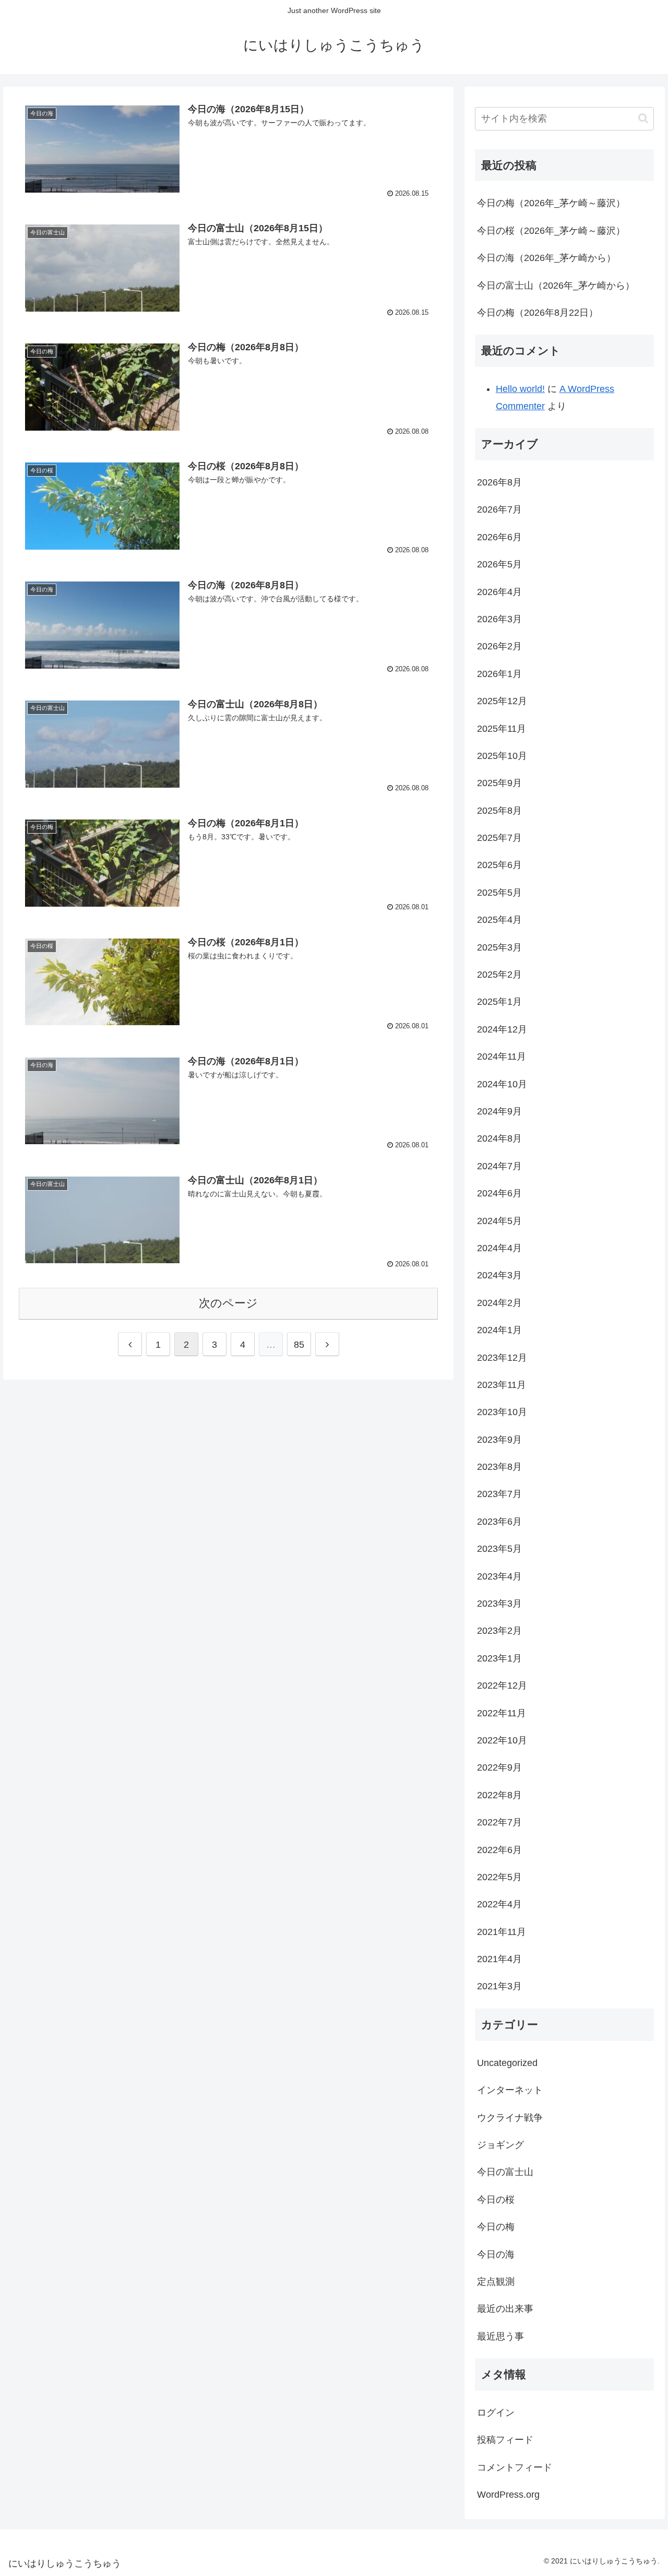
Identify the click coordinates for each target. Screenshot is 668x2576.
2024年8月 (499, 1138)
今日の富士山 (505, 2172)
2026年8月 (499, 482)
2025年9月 (499, 783)
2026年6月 (499, 537)
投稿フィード (505, 2440)
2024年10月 (502, 1084)
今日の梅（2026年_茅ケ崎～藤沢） (551, 203)
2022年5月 (499, 1877)
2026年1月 (499, 674)
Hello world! (520, 389)
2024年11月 (502, 1056)
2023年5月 (499, 1549)
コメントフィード (515, 2467)
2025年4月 (499, 920)
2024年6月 (499, 1193)
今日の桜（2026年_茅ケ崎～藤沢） (551, 231)
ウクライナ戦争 (510, 2118)
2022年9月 (499, 1767)
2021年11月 (502, 1932)
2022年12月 (502, 1685)
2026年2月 (499, 646)
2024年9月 (499, 1111)
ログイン (496, 2413)
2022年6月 (499, 1850)
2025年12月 (502, 701)
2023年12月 (502, 1358)
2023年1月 (499, 1658)
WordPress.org (508, 2495)
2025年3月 (499, 947)
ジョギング (500, 2145)
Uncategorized (507, 2063)
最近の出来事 (505, 2309)
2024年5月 (499, 1221)
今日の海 (496, 2254)
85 (299, 1345)
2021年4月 (499, 1959)
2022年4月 (499, 1904)
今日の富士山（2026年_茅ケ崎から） (556, 286)
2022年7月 (499, 1822)
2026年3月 (499, 619)
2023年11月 (502, 1385)
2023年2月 (499, 1631)
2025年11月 (502, 729)
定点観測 (496, 2282)
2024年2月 (499, 1303)
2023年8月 (499, 1467)
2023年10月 (502, 1412)
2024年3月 (499, 1275)
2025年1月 (499, 1002)
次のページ (228, 1303)
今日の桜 (496, 2200)
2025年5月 (499, 893)
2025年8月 (499, 811)
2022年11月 (502, 1713)
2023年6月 (499, 1522)
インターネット (510, 2090)
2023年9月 (499, 1440)
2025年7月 (499, 838)
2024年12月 (502, 1029)
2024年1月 (499, 1330)
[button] (643, 118)
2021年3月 (499, 1986)
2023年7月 (499, 1494)
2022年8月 (499, 1795)
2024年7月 (499, 1166)
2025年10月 (502, 756)
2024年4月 (499, 1248)
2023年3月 (499, 1604)
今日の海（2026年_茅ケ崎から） (546, 258)
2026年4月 (499, 592)
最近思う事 (500, 2336)
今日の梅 (496, 2227)
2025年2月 (499, 975)
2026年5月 (499, 564)
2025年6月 (499, 865)
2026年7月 (499, 509)
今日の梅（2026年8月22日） (538, 313)
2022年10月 (502, 1740)
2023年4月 (499, 1576)
